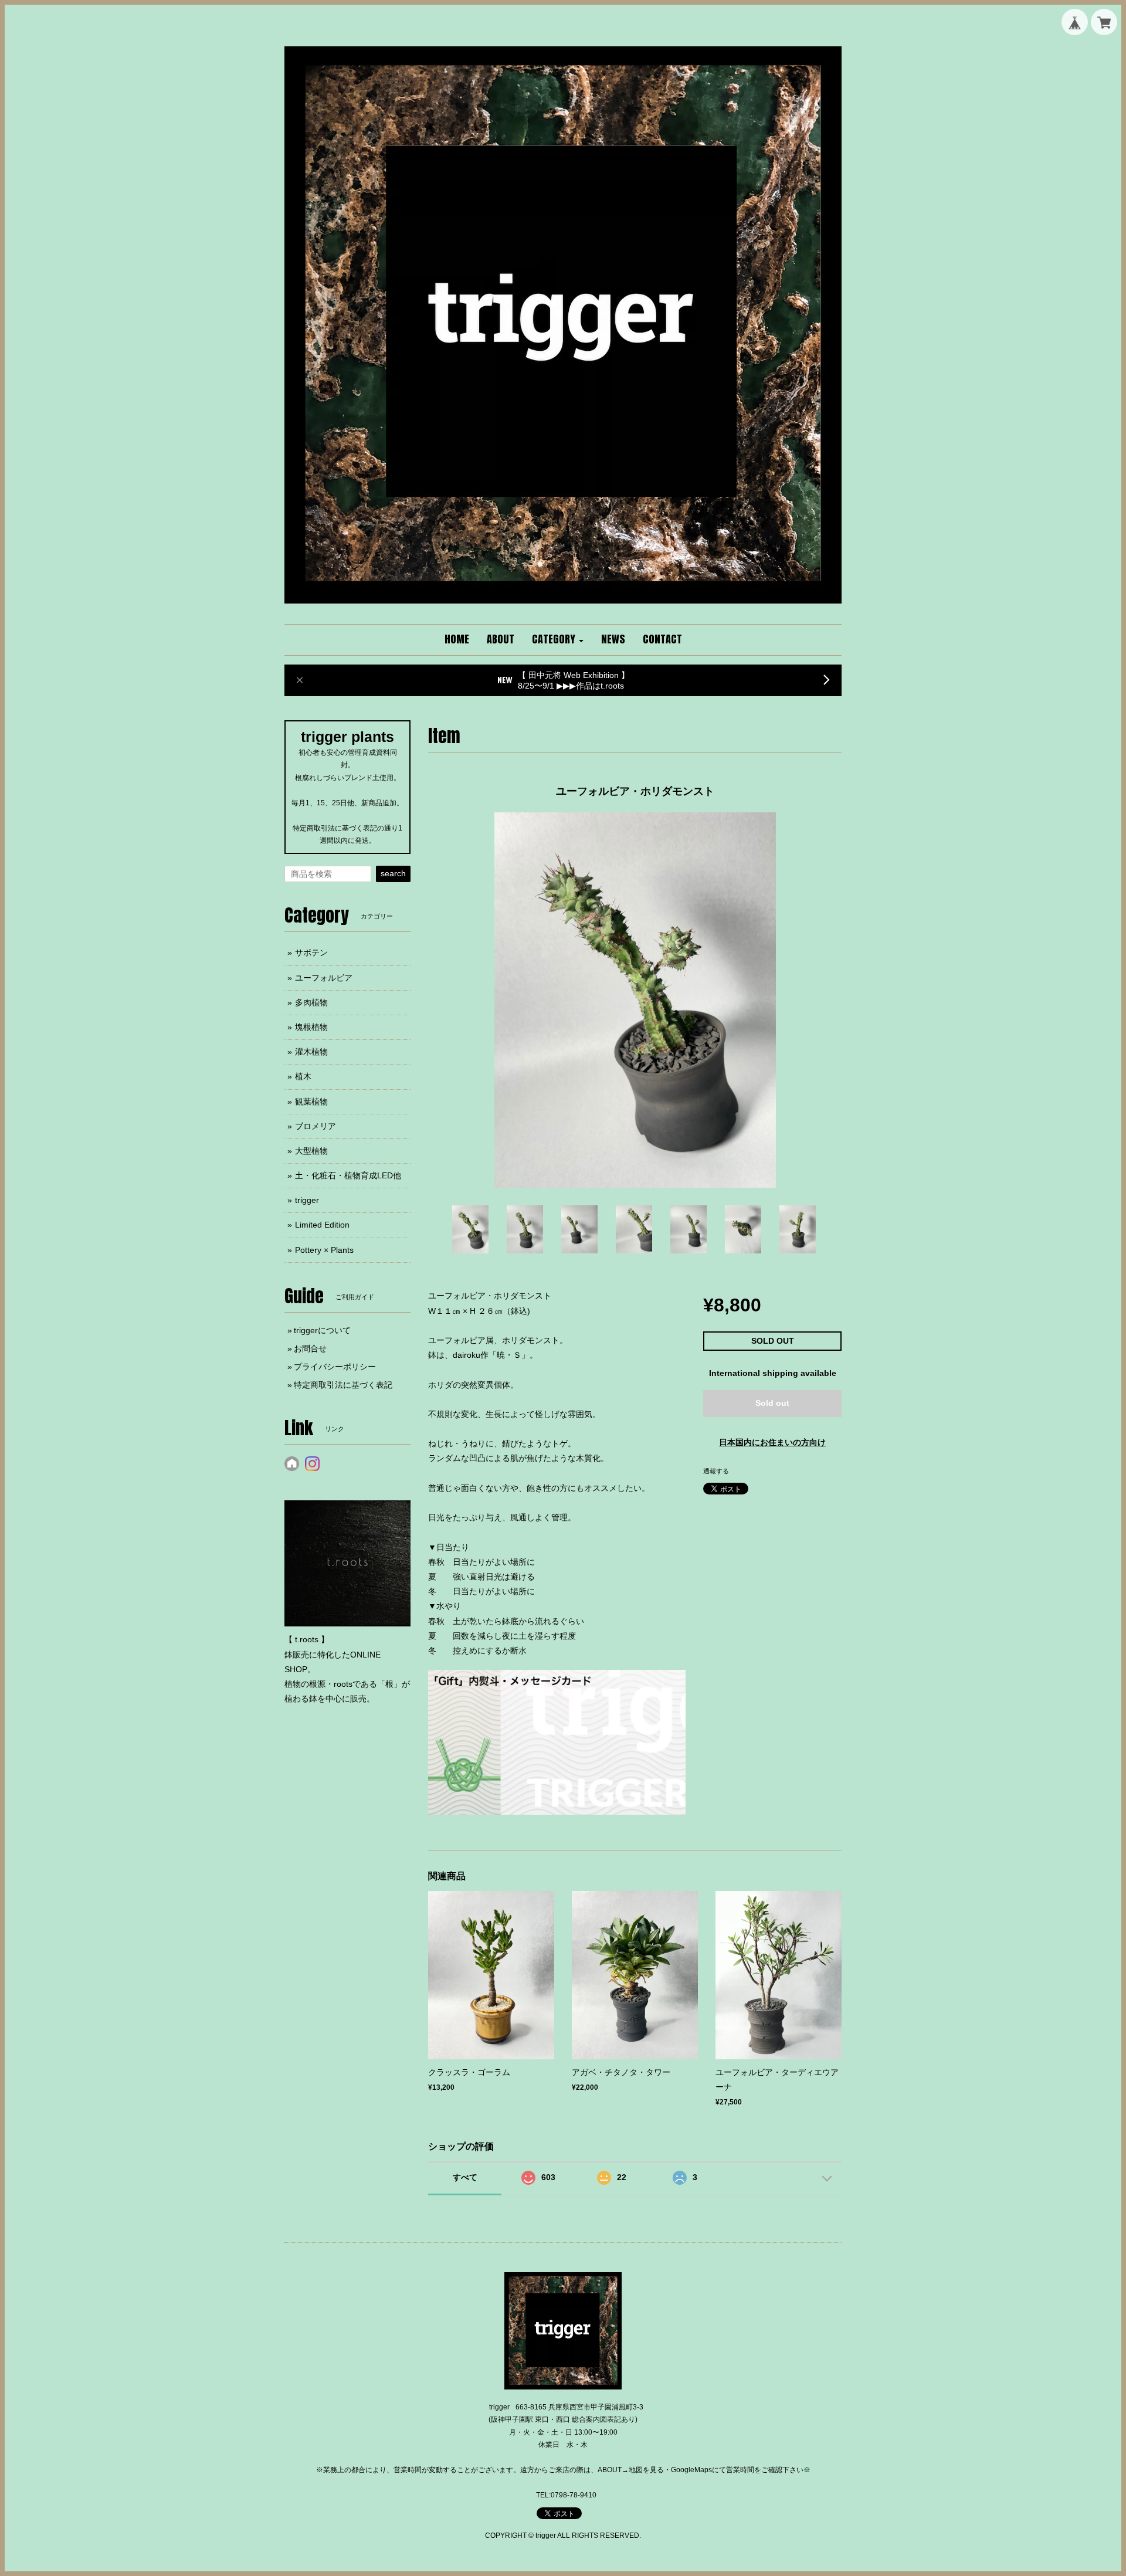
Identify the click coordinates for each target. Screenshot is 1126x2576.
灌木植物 (311, 1052)
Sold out (772, 1403)
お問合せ (310, 1348)
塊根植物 (311, 1027)
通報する (716, 1471)
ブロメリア (316, 1126)
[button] (558, 640)
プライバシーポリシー (335, 1367)
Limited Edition (322, 1225)
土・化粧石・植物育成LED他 (348, 1175)
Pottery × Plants (324, 1250)
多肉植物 (311, 1002)
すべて (465, 2177)
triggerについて (322, 1330)
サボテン (311, 953)
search (393, 873)
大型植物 (311, 1151)
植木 (303, 1076)
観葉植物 (311, 1101)
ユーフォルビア (324, 978)
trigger (307, 1200)
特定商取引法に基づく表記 (343, 1385)
